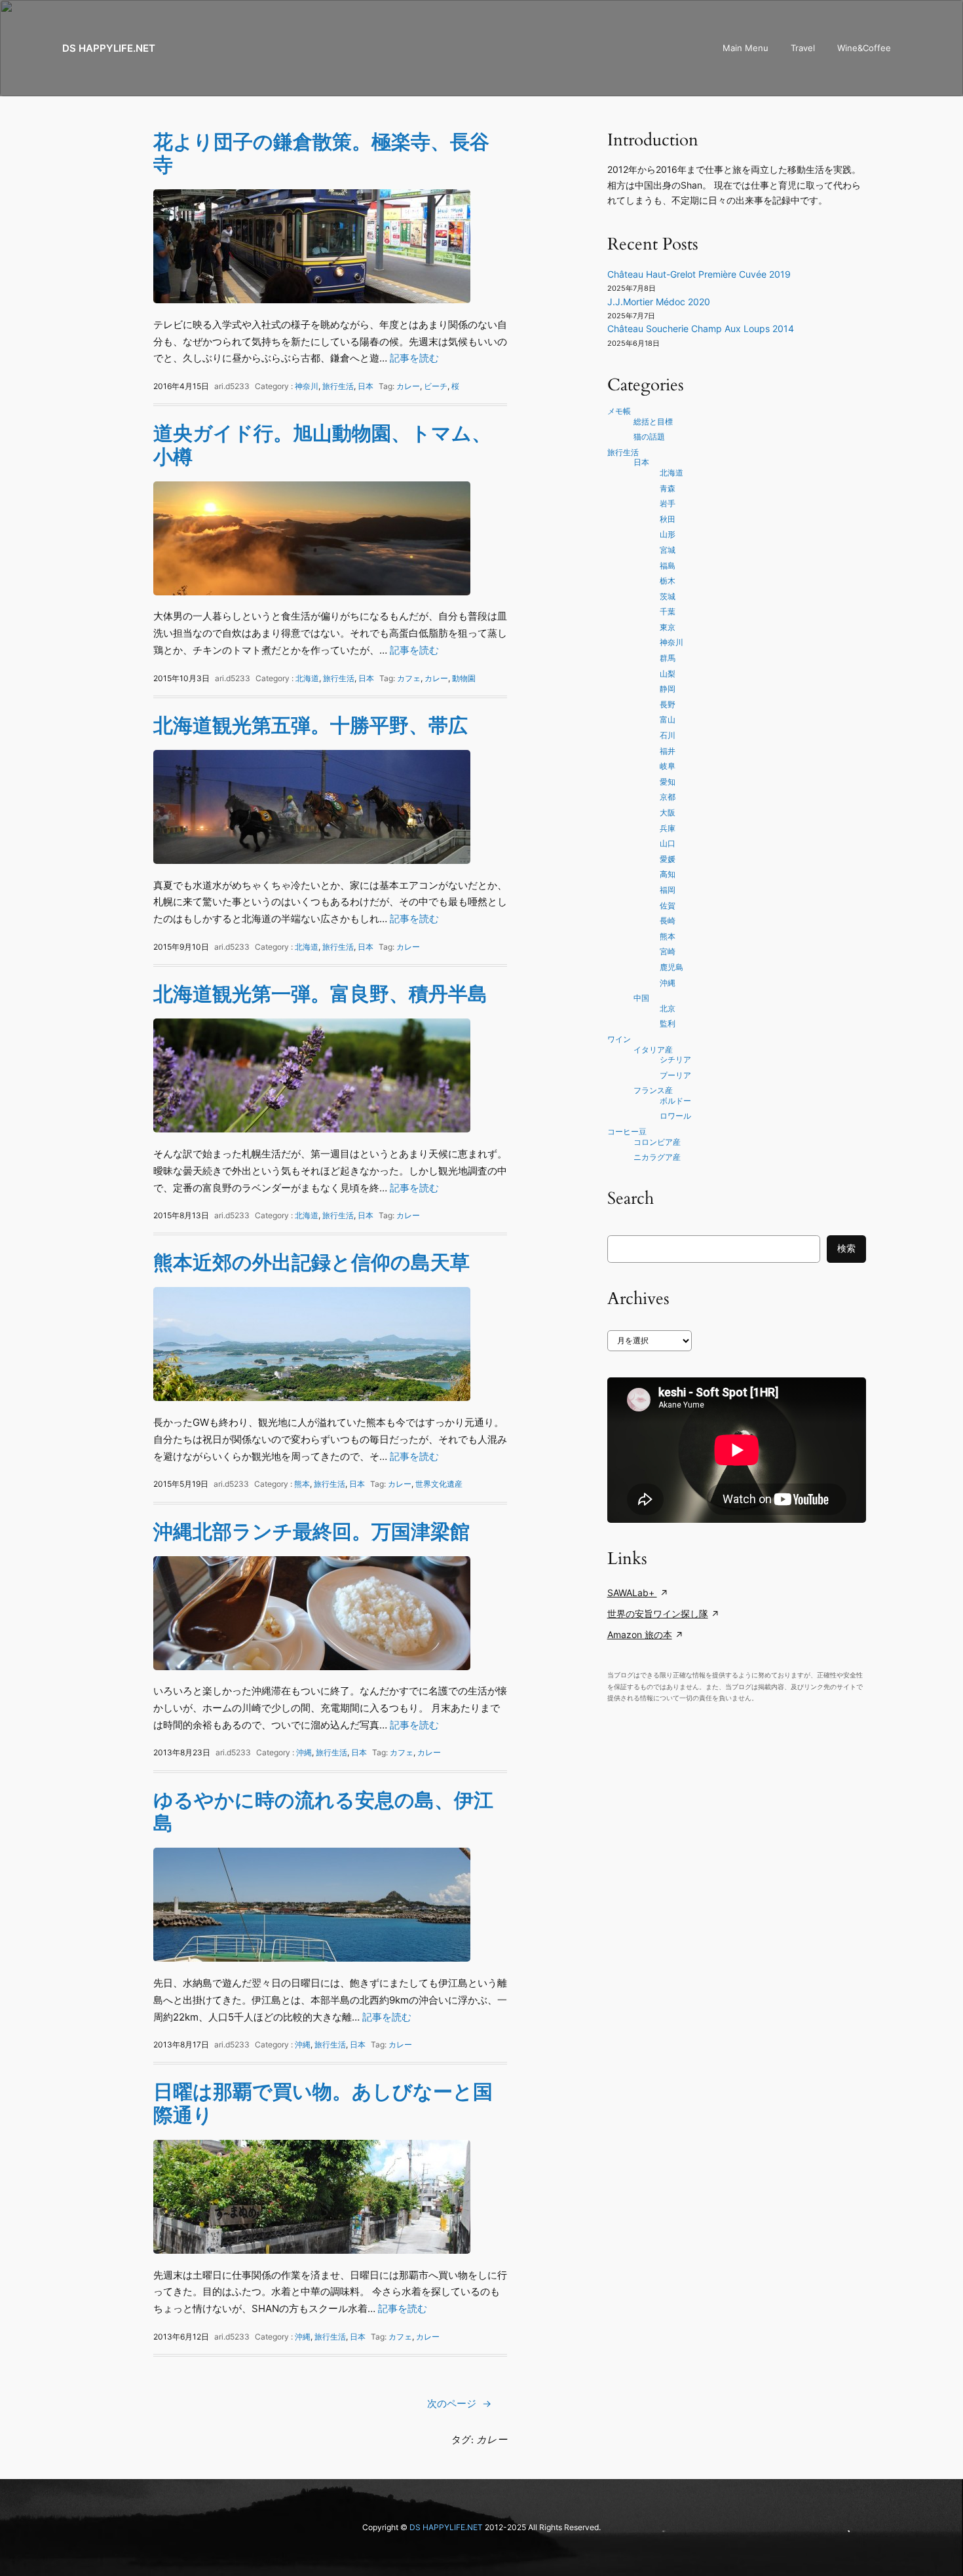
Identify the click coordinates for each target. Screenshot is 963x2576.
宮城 (668, 550)
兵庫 (668, 828)
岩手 (668, 503)
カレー (408, 386)
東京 (668, 627)
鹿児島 (671, 967)
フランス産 (653, 1090)
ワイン (619, 1039)
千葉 (668, 611)
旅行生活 (338, 386)
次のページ (459, 2403)
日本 (366, 386)
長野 (668, 704)
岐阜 (668, 766)
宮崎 (668, 951)
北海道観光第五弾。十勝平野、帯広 (311, 725)
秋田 (668, 519)
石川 (668, 735)
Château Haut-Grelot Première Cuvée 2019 (699, 274)
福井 (668, 751)
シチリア (675, 1059)
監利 (668, 1023)
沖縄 (304, 1752)
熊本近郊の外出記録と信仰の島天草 (312, 1262)
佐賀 (668, 905)
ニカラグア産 (657, 1157)
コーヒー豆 (627, 1131)
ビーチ (436, 386)
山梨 (668, 674)
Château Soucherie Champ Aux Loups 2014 (701, 329)
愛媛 (668, 859)
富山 (668, 719)
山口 (668, 843)
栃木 (668, 581)
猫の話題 (649, 437)
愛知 (668, 782)
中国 (641, 998)
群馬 (668, 658)
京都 (668, 797)
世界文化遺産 (439, 1484)
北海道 (307, 678)
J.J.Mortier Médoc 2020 (659, 302)
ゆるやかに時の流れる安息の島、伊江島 (323, 1812)
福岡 (668, 890)
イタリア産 (653, 1050)
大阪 (668, 812)
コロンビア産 (657, 1142)
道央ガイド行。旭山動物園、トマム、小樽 (322, 445)
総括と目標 (653, 421)
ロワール (675, 1116)
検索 (846, 1248)
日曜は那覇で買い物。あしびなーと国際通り (323, 2103)
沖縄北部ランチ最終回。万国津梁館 (312, 1532)
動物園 (464, 678)
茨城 (668, 596)
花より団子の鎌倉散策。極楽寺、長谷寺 (321, 154)
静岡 (668, 689)
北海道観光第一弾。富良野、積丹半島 (320, 994)
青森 (668, 488)
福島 (668, 566)
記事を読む (414, 358)
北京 (668, 1008)
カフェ (409, 678)
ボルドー (675, 1101)
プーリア (675, 1075)
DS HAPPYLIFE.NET (109, 48)
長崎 (668, 921)
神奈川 (307, 386)
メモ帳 (619, 411)
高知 (668, 874)
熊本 (302, 1484)
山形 (668, 534)
